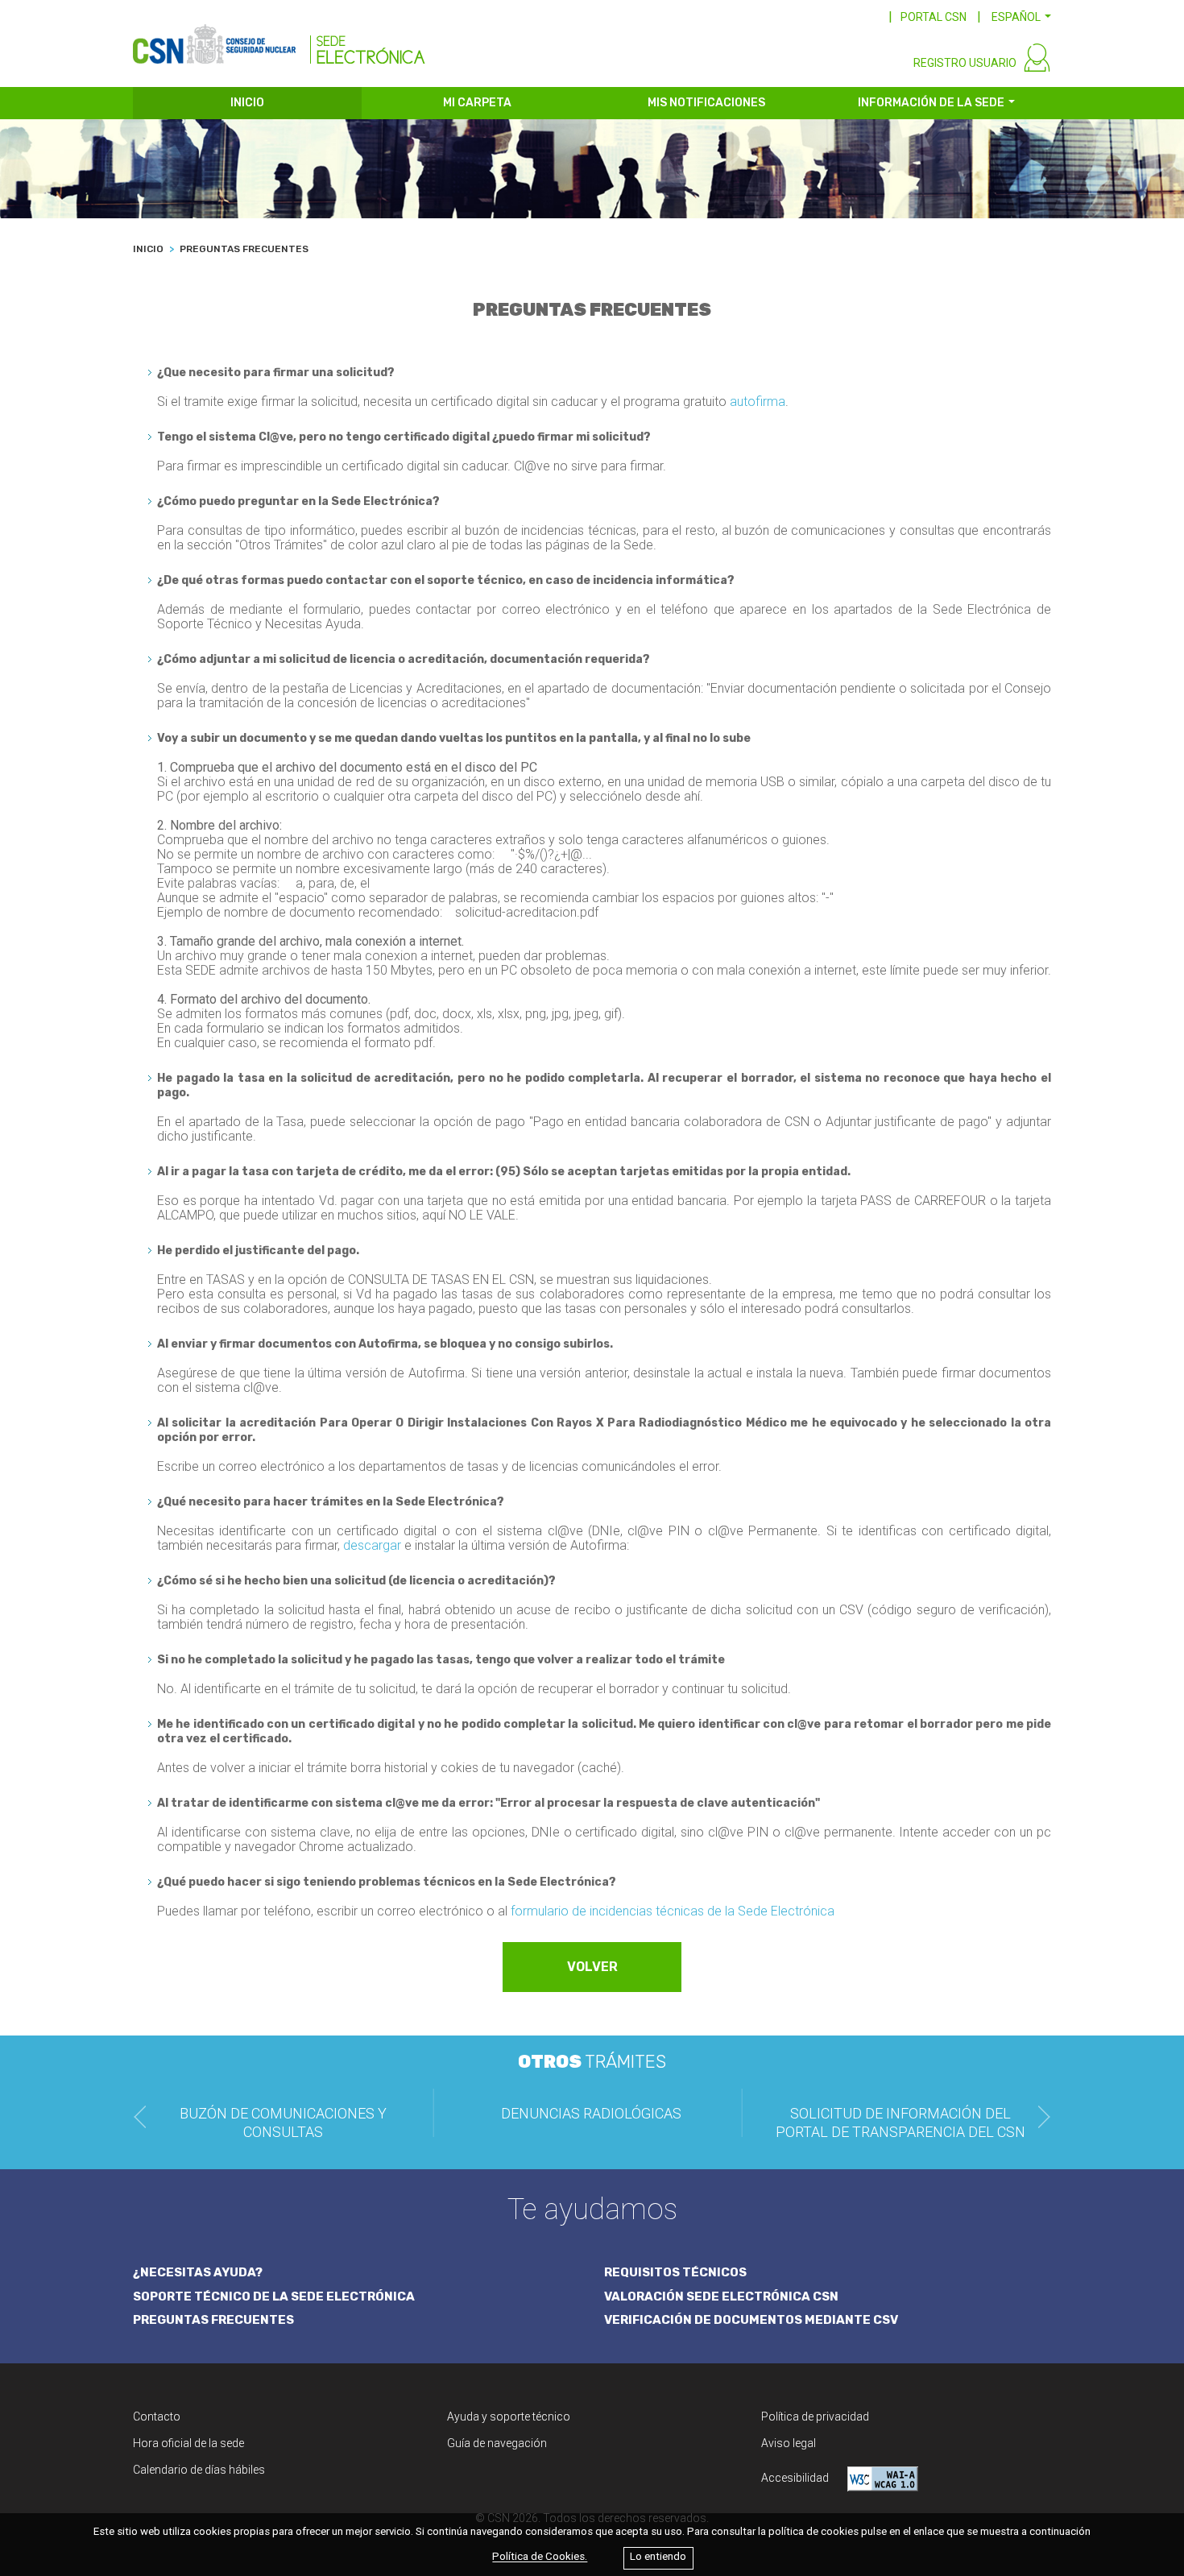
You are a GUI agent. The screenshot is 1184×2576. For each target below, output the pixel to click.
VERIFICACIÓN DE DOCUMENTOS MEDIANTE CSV (751, 2320)
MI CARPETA (477, 103)
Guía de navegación (497, 2443)
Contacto (157, 2417)
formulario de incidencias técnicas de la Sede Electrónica (673, 1911)
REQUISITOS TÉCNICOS (675, 2272)
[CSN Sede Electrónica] (279, 38)
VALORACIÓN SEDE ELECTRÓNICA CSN (721, 2296)
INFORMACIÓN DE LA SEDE (931, 103)
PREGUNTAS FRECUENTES (213, 2320)
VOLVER (592, 1967)
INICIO (247, 103)
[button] (1021, 17)
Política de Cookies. (540, 2557)
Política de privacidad (815, 2417)
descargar (372, 1545)
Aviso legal (789, 2443)
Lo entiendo (658, 2557)
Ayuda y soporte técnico (509, 2417)
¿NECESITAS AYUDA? (198, 2272)
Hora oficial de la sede (188, 2443)
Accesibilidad (796, 2478)
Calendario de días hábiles (199, 2470)
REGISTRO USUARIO (965, 63)
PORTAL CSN (934, 17)
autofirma (758, 402)
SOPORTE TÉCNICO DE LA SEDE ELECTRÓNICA (274, 2296)
